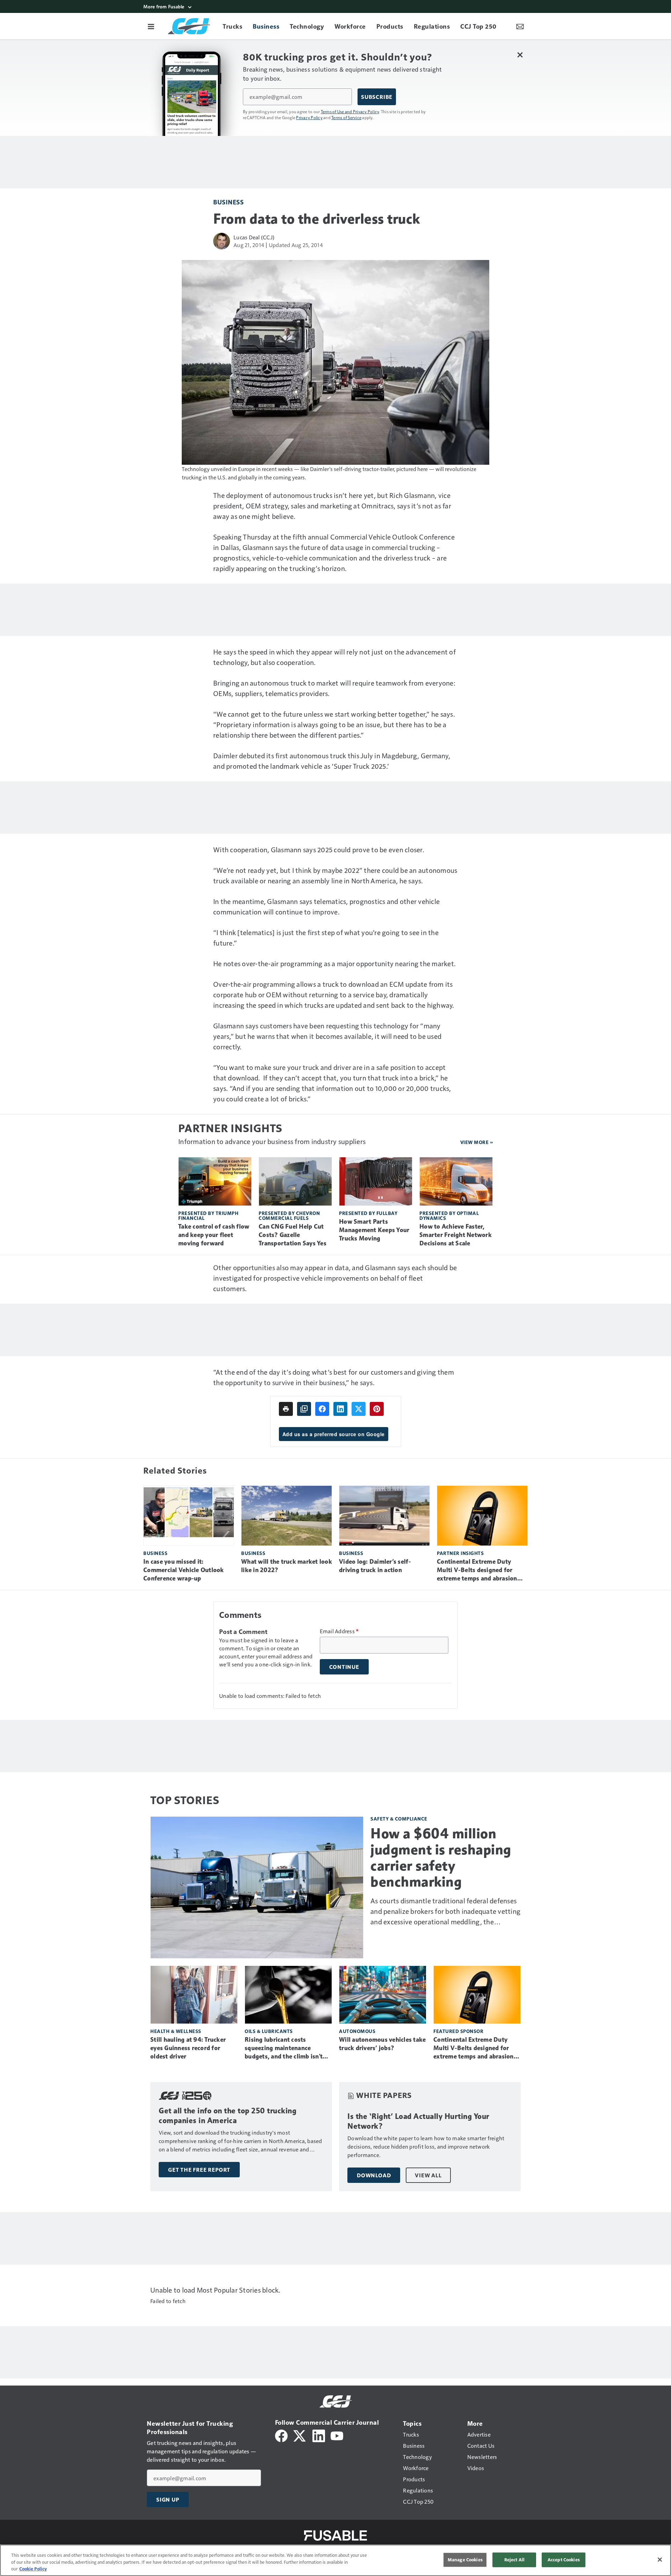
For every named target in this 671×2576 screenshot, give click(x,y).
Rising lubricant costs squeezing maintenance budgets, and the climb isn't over (284, 2048)
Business (228, 202)
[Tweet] (359, 1409)
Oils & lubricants (269, 2031)
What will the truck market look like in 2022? (287, 1566)
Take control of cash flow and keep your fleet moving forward (214, 1235)
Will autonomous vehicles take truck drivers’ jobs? (382, 2044)
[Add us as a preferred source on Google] (304, 1409)
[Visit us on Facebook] (281, 2435)
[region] (335, 2560)
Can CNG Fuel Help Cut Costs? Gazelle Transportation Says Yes (293, 1235)
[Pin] (377, 1409)
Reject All (514, 2560)
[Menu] (151, 26)
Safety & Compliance (399, 1819)
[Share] (322, 1409)
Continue (344, 1667)
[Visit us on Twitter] (300, 2435)
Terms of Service (346, 117)
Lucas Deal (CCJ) (254, 237)
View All (428, 2175)
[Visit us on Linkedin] (319, 2435)
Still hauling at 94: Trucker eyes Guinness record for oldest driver (188, 2048)
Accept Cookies (564, 2560)
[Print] (286, 1409)
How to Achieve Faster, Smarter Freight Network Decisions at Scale (456, 1235)
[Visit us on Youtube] (337, 2435)
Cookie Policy (33, 2569)
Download (374, 2175)
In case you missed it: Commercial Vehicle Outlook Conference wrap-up (184, 1570)
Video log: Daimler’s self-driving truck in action (375, 1566)
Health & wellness (176, 2031)
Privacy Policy (309, 117)
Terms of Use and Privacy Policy (350, 111)
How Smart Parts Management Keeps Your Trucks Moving (374, 1230)
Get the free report (199, 2170)
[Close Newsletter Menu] (520, 55)
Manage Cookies (465, 2560)
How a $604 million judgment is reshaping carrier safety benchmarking (441, 1858)
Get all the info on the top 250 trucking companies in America (228, 2116)
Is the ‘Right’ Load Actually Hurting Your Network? (418, 2121)
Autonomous (357, 2031)
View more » (477, 1142)
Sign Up (168, 2499)
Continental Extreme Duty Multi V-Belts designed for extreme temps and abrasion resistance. (477, 1570)
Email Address (339, 1631)
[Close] (660, 2560)
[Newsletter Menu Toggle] (520, 26)
